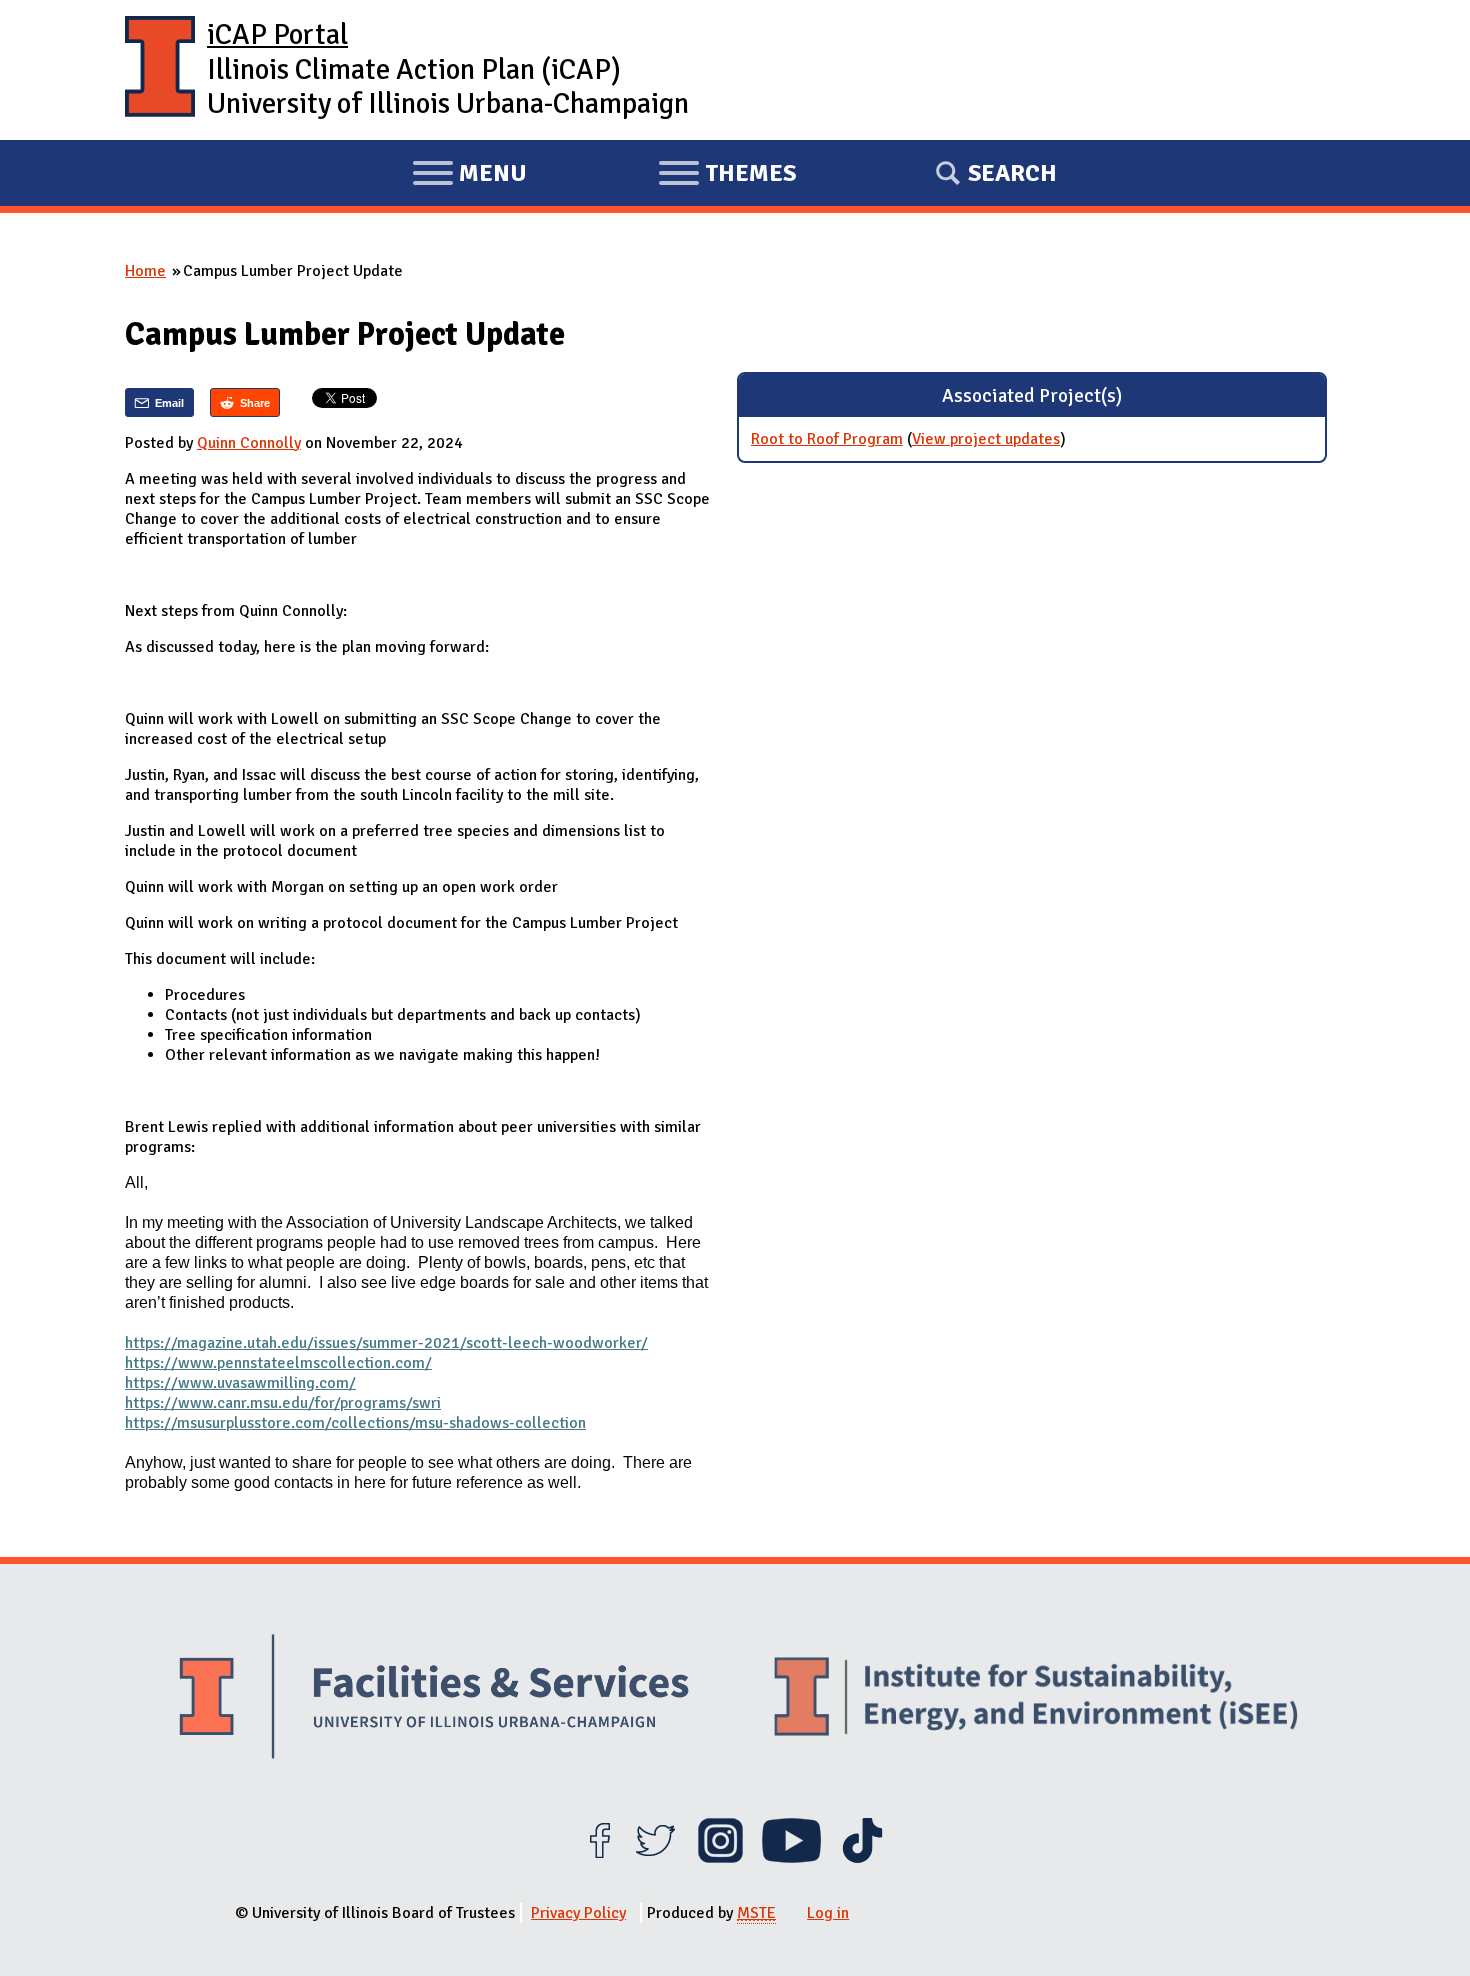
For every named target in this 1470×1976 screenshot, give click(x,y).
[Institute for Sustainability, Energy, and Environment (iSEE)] (1036, 1699)
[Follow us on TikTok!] (862, 1858)
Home (145, 271)
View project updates (986, 439)
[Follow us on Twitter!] (655, 1858)
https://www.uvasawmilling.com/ (240, 1383)
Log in (828, 1913)
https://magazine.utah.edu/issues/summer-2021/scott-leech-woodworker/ (386, 1343)
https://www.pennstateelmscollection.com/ (278, 1363)
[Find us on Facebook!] (599, 1858)
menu (469, 176)
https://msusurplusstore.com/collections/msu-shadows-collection (355, 1423)
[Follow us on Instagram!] (720, 1858)
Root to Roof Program (827, 439)
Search (1012, 173)
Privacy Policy (578, 1913)
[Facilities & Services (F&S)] (434, 1699)
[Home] (160, 70)
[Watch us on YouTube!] (791, 1858)
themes (727, 176)
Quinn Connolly (249, 443)
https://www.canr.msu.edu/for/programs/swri (283, 1403)
